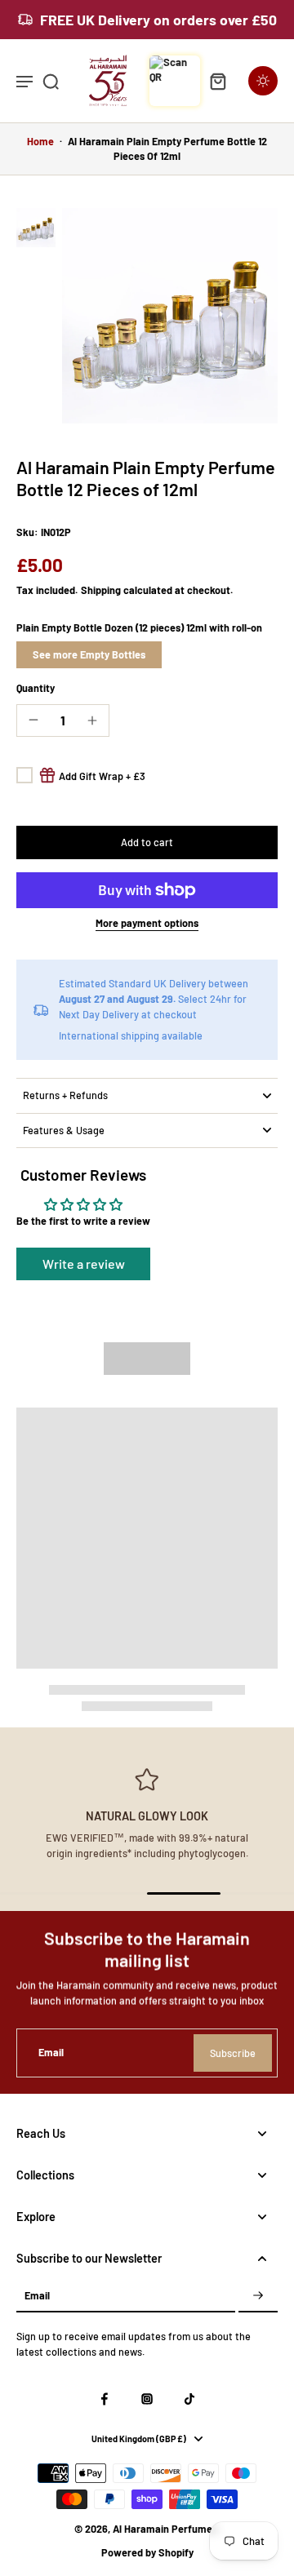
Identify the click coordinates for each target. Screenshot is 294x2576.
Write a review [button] (84, 1264)
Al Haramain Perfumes (165, 2529)
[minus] (33, 720)
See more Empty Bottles (89, 654)
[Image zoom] (170, 316)
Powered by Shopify (147, 2552)
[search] (51, 81)
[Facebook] (105, 2399)
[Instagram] (147, 2399)
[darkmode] (263, 81)
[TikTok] (189, 2399)
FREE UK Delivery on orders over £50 (158, 20)
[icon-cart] (217, 81)
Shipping (102, 590)
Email (51, 2052)
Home (40, 141)
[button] (147, 842)
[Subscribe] (258, 2296)
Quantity (36, 688)
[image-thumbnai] (36, 228)
